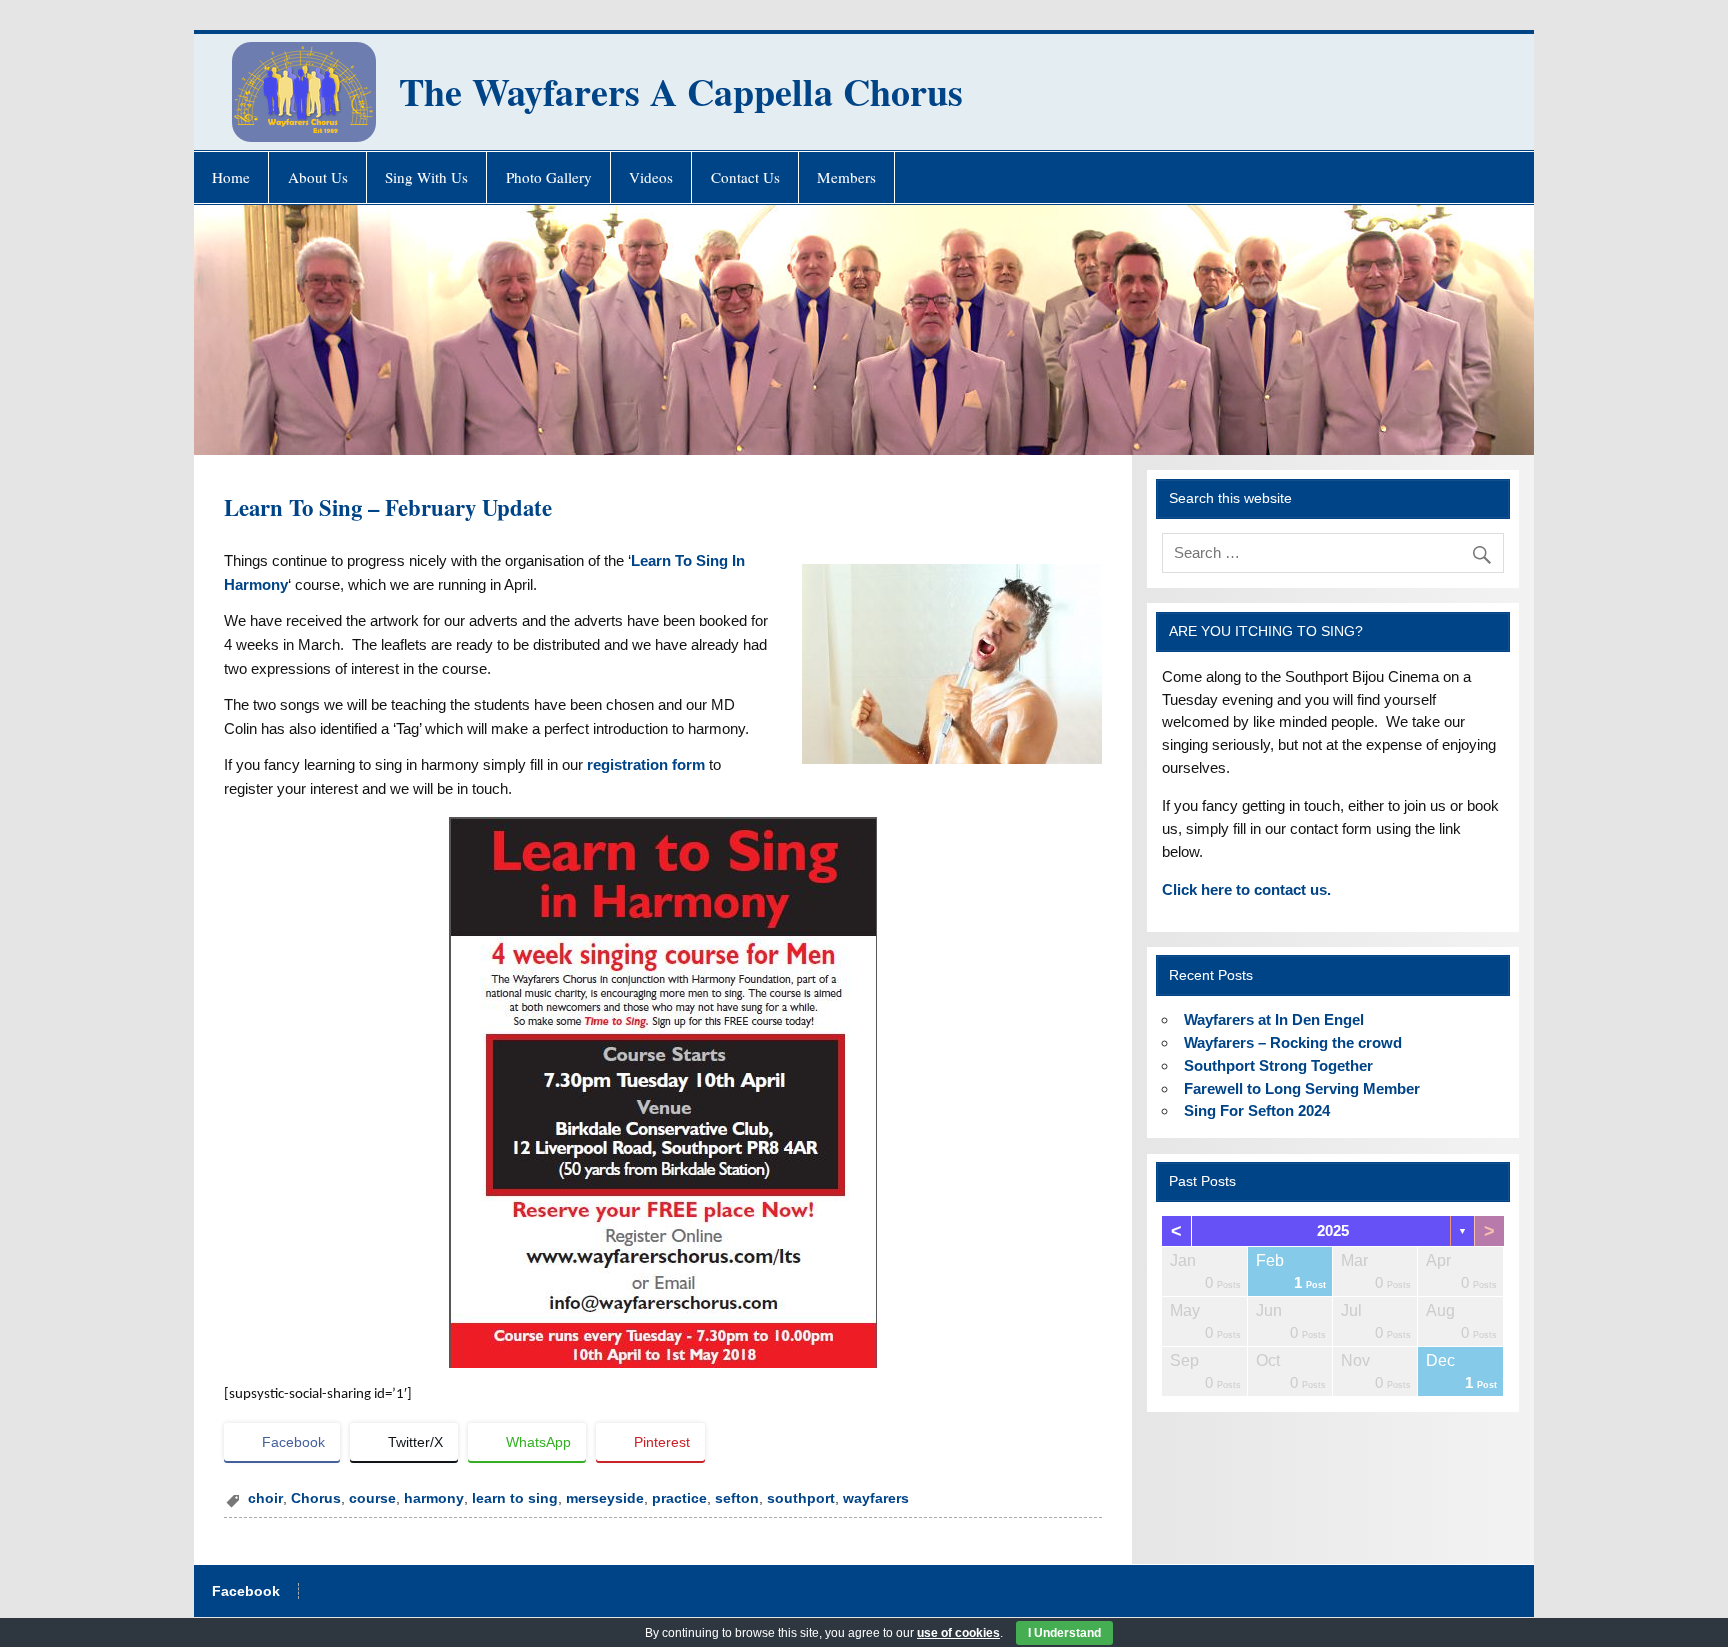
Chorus (316, 1498)
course (372, 1498)
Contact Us (745, 177)
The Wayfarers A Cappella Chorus (681, 91)
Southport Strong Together (1278, 1065)
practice (679, 1498)
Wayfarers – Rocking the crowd (1293, 1042)
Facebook (246, 1592)
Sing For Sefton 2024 (1257, 1110)
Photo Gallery (549, 177)
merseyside (605, 1498)
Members (846, 177)
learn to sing (515, 1498)
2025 (1333, 1230)
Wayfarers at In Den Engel (1274, 1019)
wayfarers (876, 1498)
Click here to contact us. (1246, 889)
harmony (434, 1498)
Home (231, 177)
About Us (318, 177)
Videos (651, 177)
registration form (646, 764)
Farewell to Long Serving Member (1302, 1088)
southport (801, 1498)
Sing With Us (426, 177)
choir (265, 1498)
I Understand (1064, 1633)
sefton (737, 1498)
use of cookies (958, 1633)
